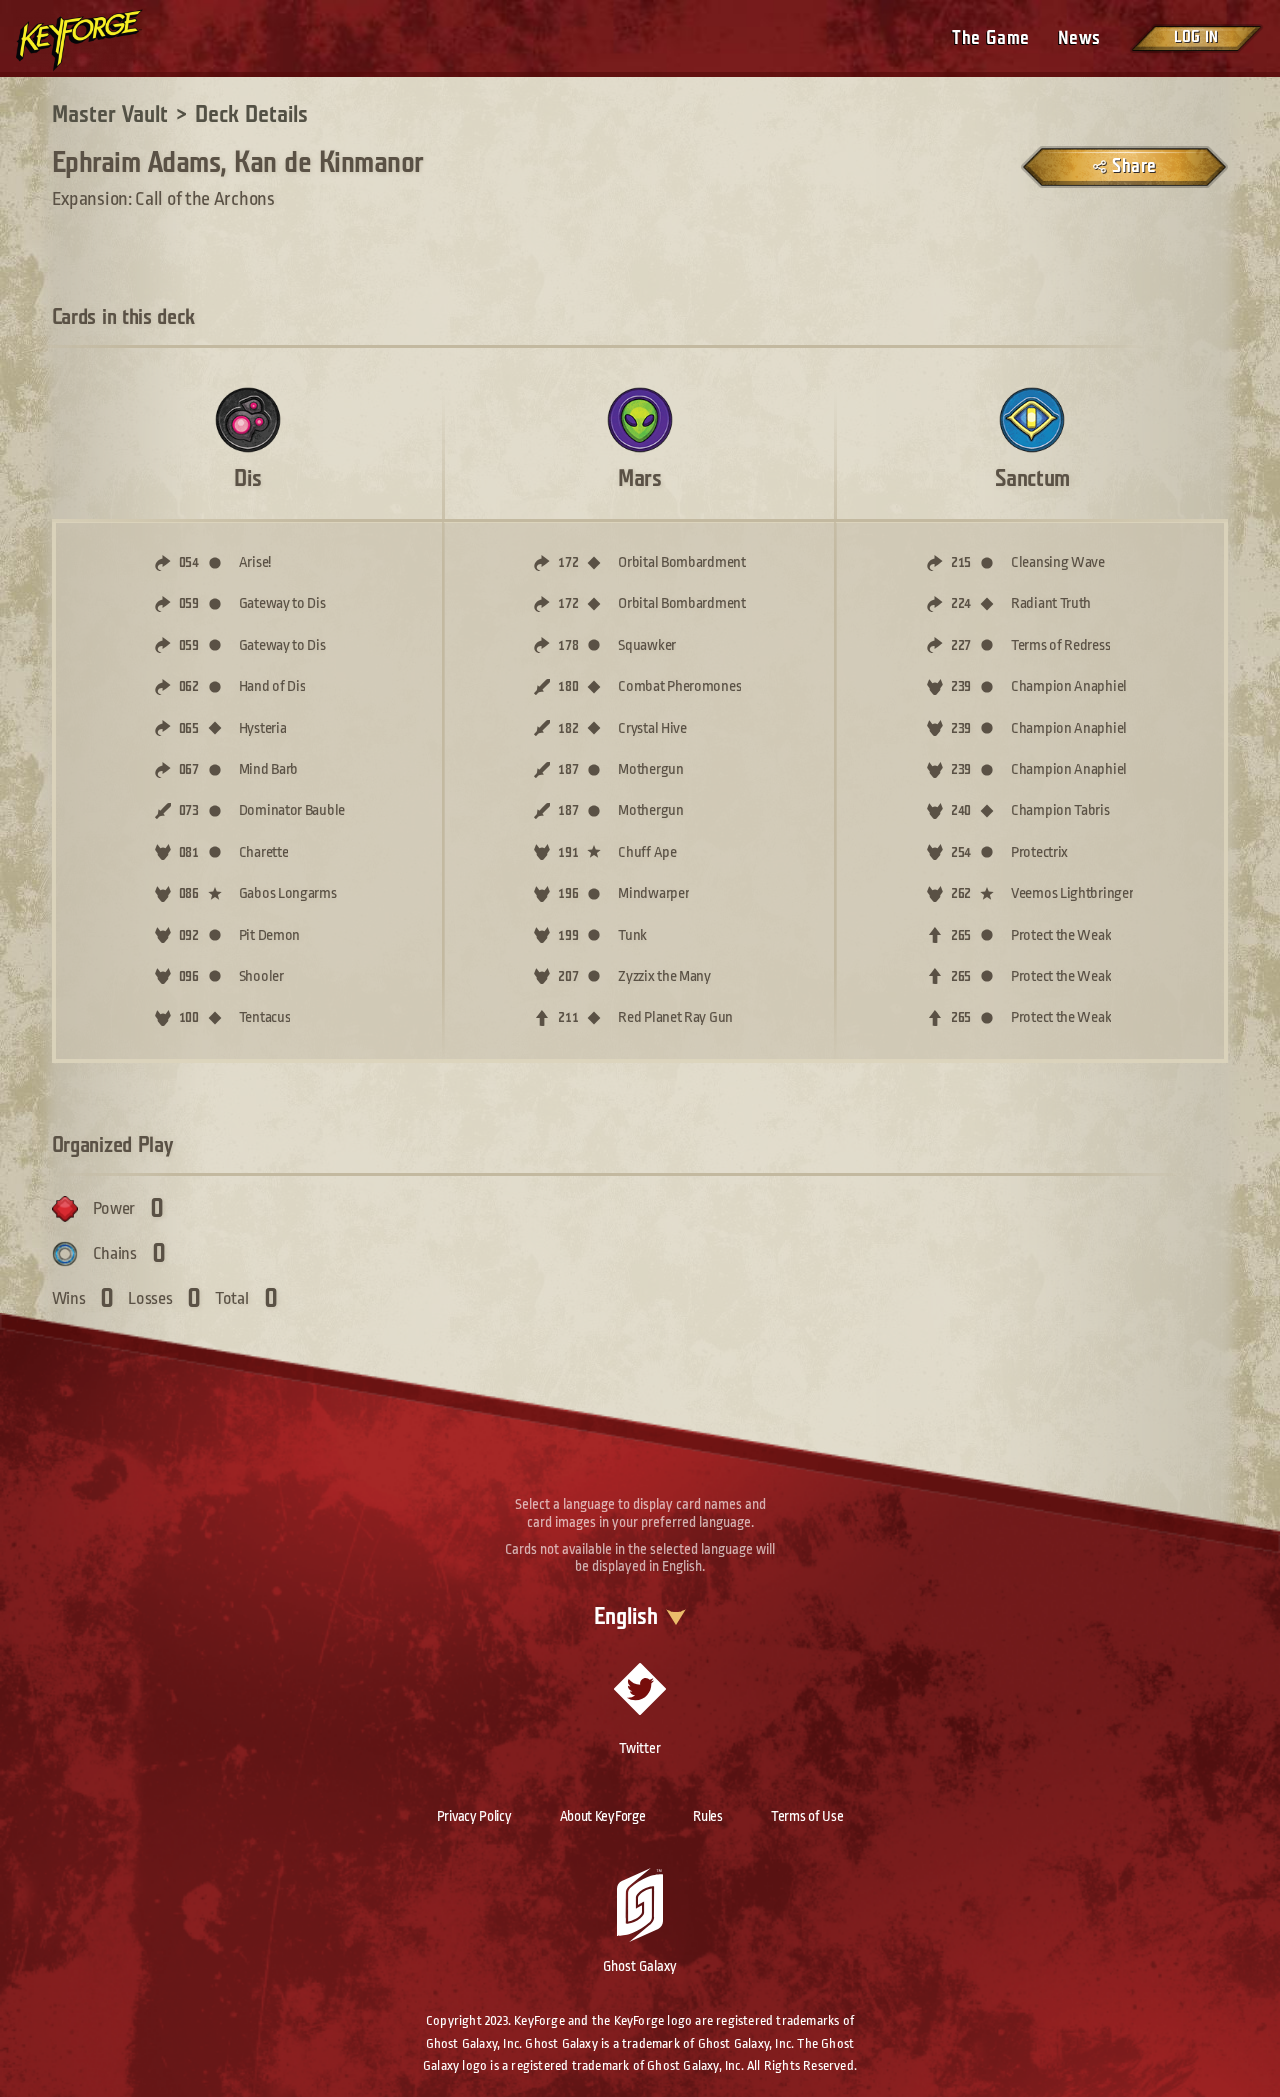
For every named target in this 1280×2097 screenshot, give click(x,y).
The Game (990, 38)
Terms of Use (807, 1816)
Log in (1196, 37)
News (1079, 38)
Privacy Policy (474, 1816)
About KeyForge (603, 1816)
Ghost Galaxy (640, 1966)
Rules (708, 1816)
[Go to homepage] (96, 40)
